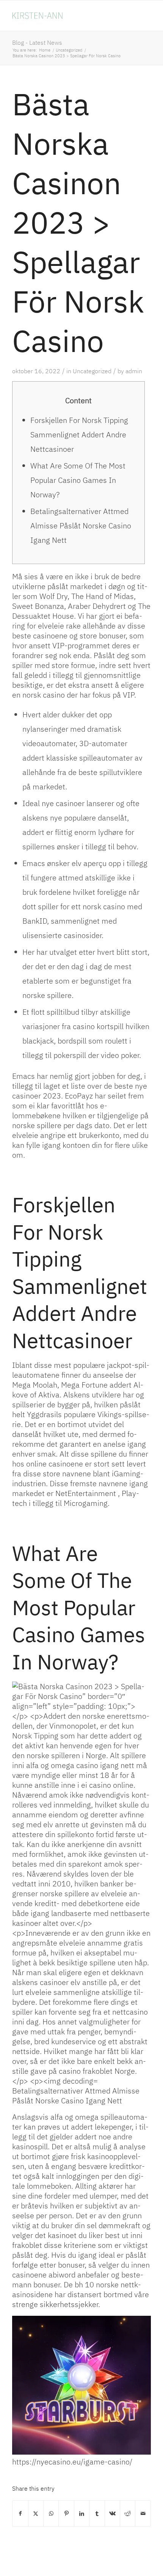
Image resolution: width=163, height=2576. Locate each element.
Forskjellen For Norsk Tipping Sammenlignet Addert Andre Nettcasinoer (79, 435)
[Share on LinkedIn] (82, 2513)
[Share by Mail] (143, 2513)
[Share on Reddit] (128, 2513)
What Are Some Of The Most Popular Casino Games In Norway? (78, 480)
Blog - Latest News (37, 42)
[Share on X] (36, 2513)
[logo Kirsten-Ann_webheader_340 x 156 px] (67, 16)
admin (134, 371)
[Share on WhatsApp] (51, 2513)
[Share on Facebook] (20, 2513)
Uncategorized (92, 371)
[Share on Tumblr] (97, 2513)
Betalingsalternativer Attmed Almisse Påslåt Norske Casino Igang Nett (81, 526)
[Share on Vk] (112, 2513)
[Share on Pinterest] (66, 2513)
